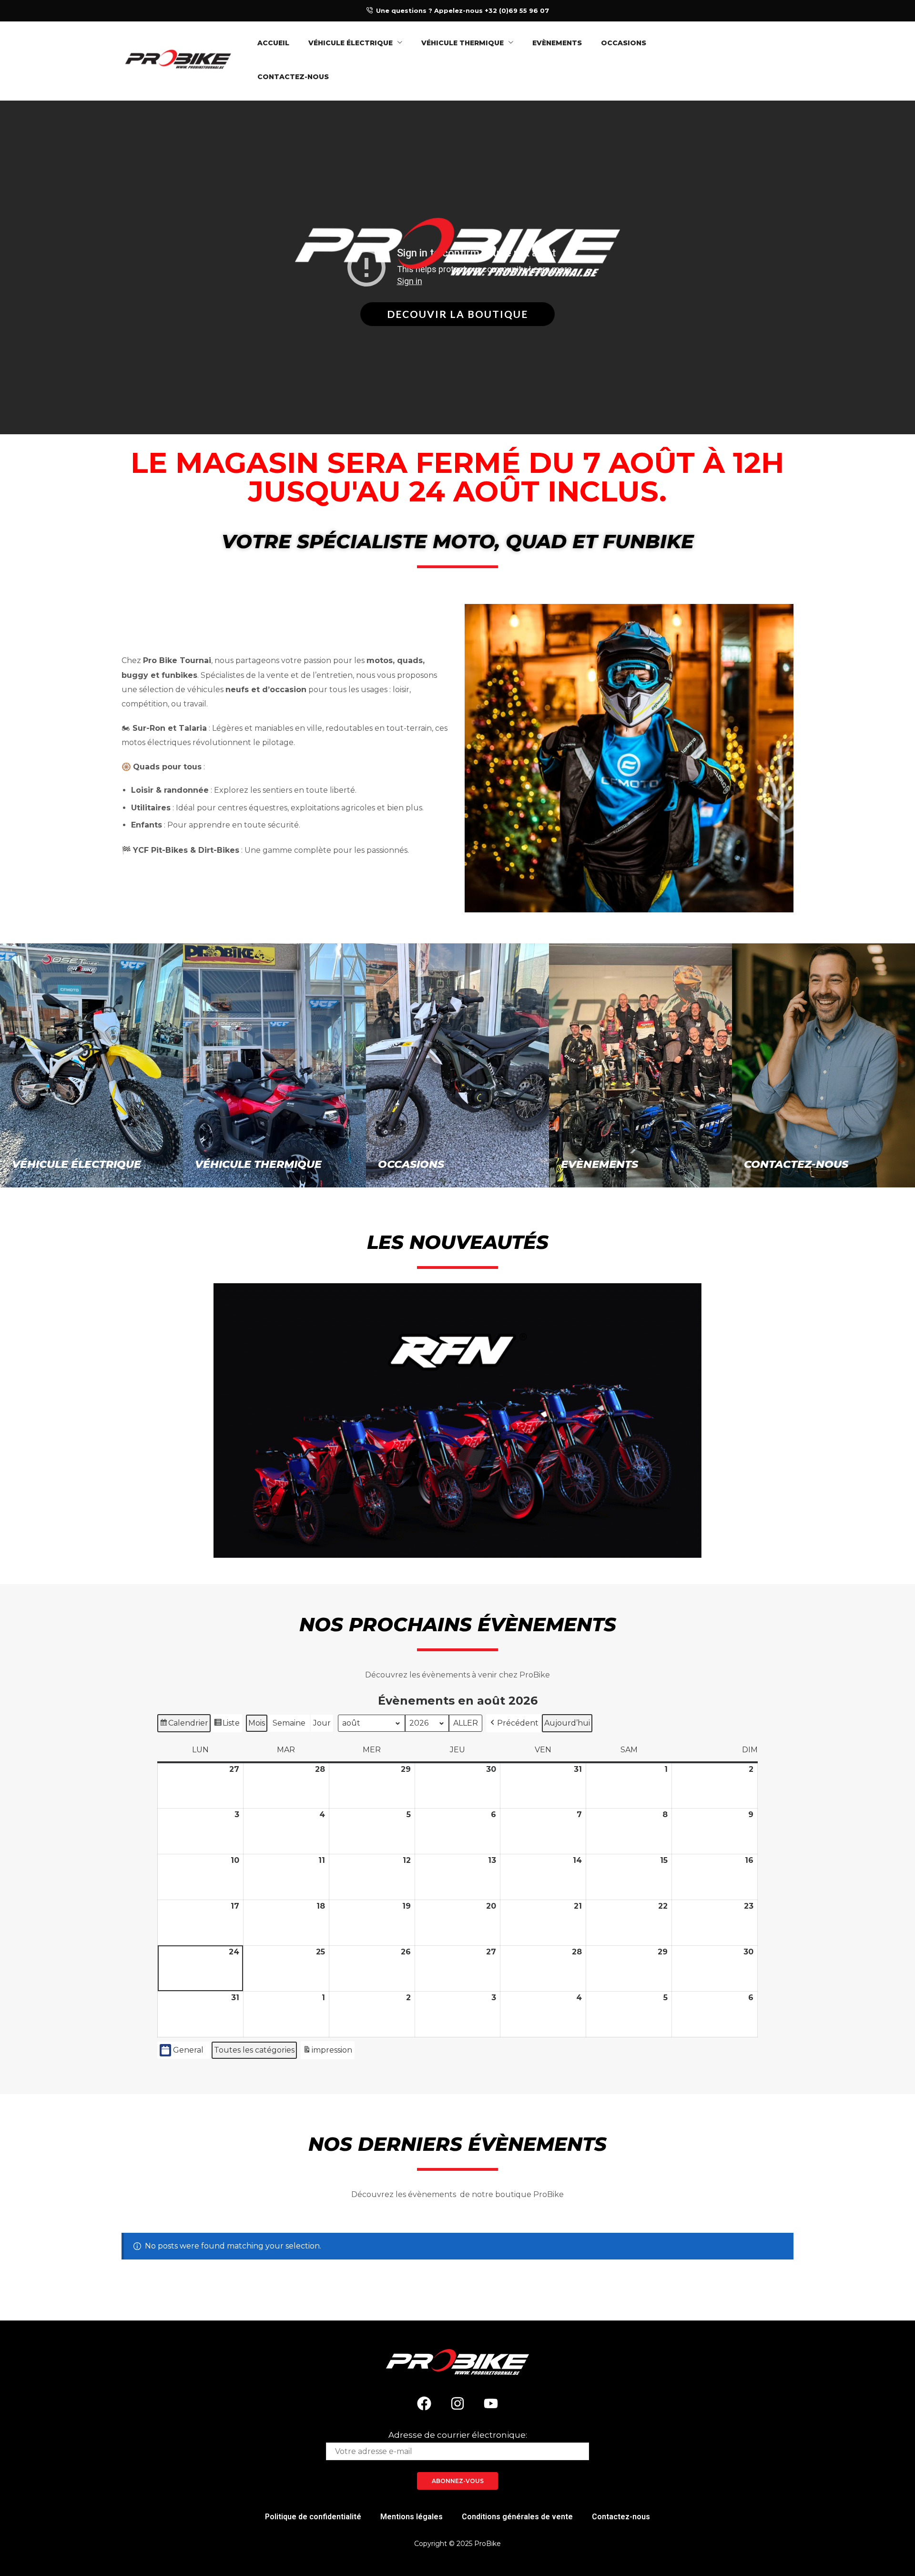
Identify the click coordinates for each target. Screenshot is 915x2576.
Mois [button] (257, 1723)
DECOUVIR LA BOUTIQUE (457, 314)
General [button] (188, 2050)
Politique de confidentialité (313, 2517)
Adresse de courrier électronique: (458, 2435)
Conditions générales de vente (517, 2517)
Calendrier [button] (184, 1725)
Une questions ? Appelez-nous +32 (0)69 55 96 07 (463, 10)
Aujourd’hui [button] (567, 1723)
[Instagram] (457, 2403)
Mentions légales (412, 2517)
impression (327, 2052)
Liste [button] (227, 1725)
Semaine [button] (289, 1723)
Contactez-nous (621, 2517)
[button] (513, 1723)
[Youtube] (491, 2403)
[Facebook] (424, 2403)
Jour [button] (322, 1723)
